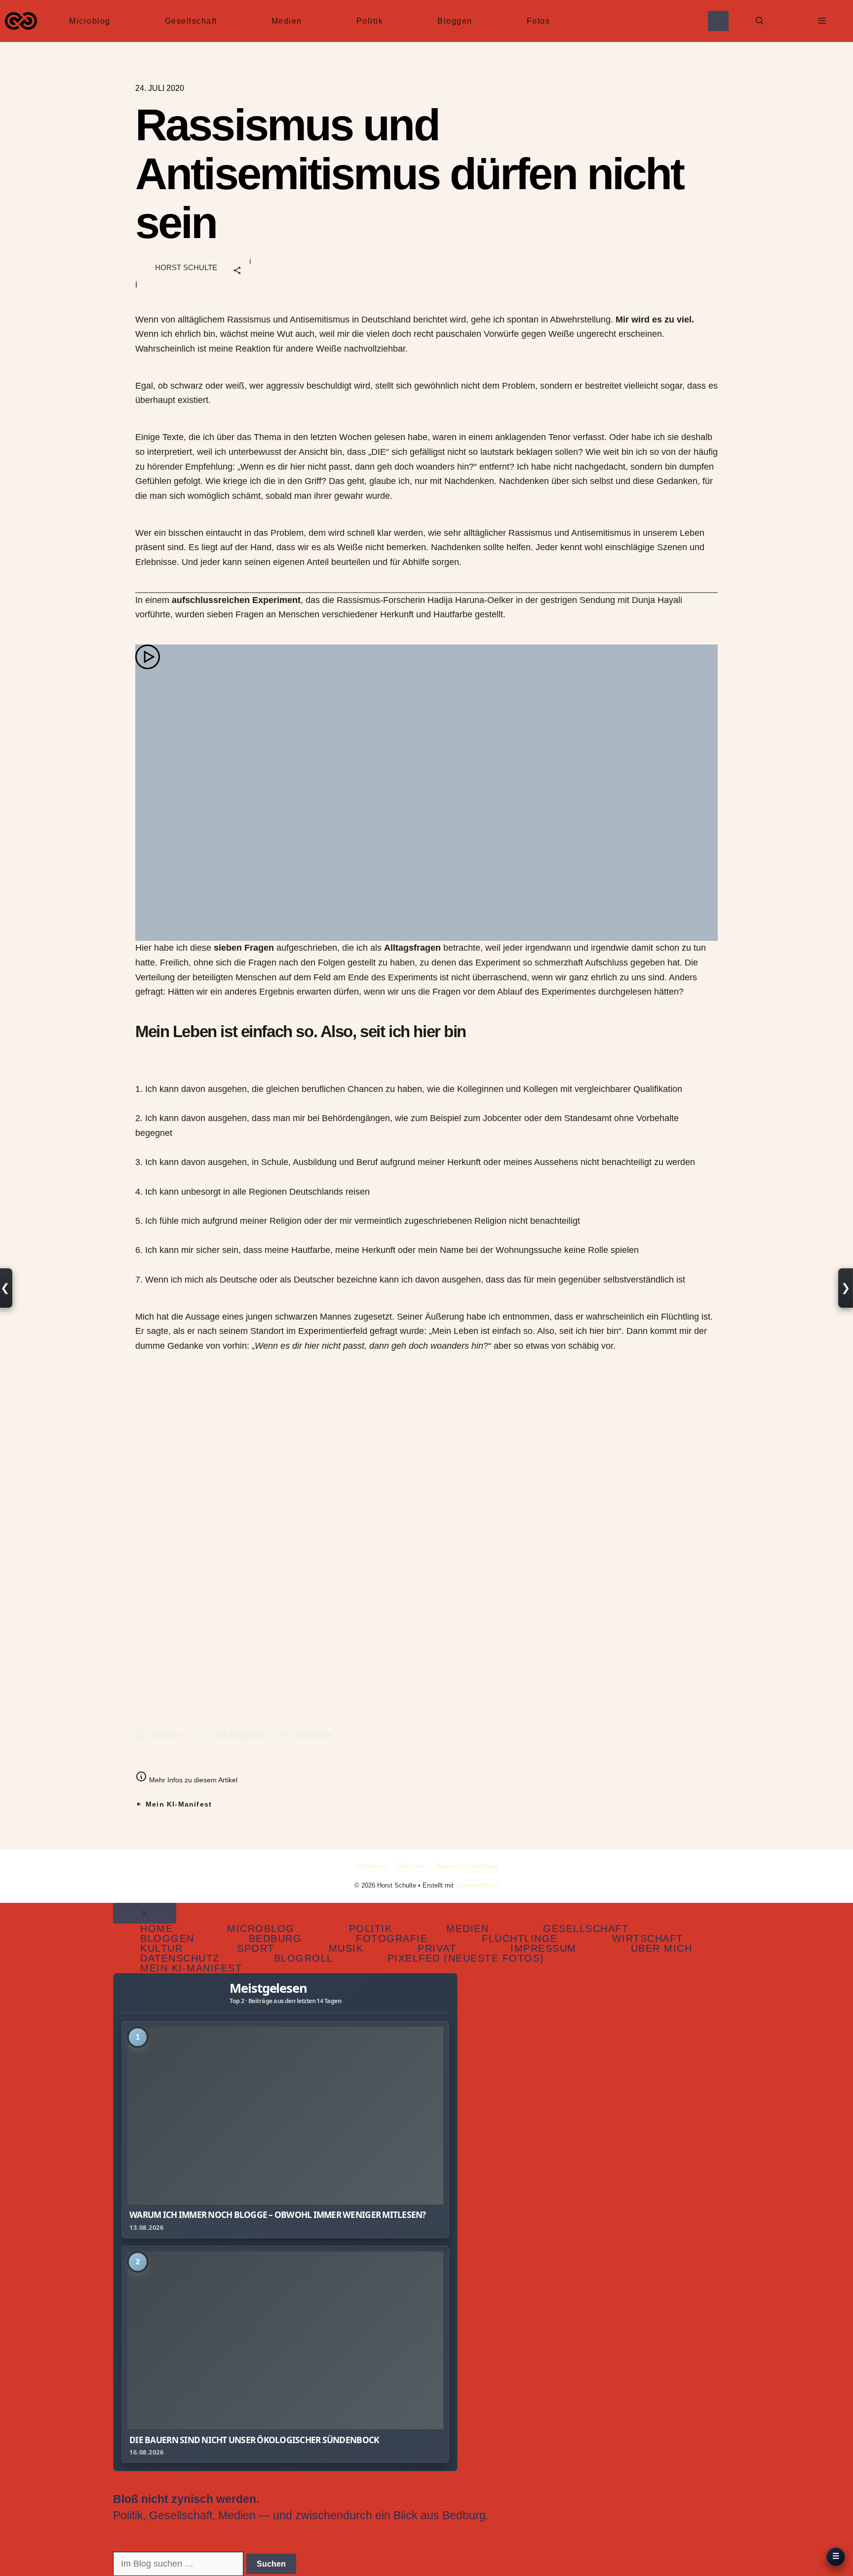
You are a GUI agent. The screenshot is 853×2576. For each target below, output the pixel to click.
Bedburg (275, 1938)
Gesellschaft (191, 21)
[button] (760, 21)
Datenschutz (180, 1958)
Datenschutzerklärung (467, 1866)
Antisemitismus (320, 320)
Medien (287, 21)
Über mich (411, 1866)
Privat (437, 1948)
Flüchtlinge (520, 1938)
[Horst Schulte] (21, 21)
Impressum (371, 1866)
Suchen (271, 2564)
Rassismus (249, 320)
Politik (370, 21)
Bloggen (455, 21)
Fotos (539, 21)
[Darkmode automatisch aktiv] (718, 21)
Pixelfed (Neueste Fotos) (466, 1958)
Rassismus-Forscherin (381, 600)
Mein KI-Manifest (179, 1804)
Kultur (161, 1948)
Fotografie (392, 1938)
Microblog (90, 21)
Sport (256, 1948)
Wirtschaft (648, 1938)
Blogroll (304, 1958)
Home (156, 1929)
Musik (346, 1948)
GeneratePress (477, 1885)
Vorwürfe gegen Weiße (529, 334)
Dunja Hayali (657, 600)
